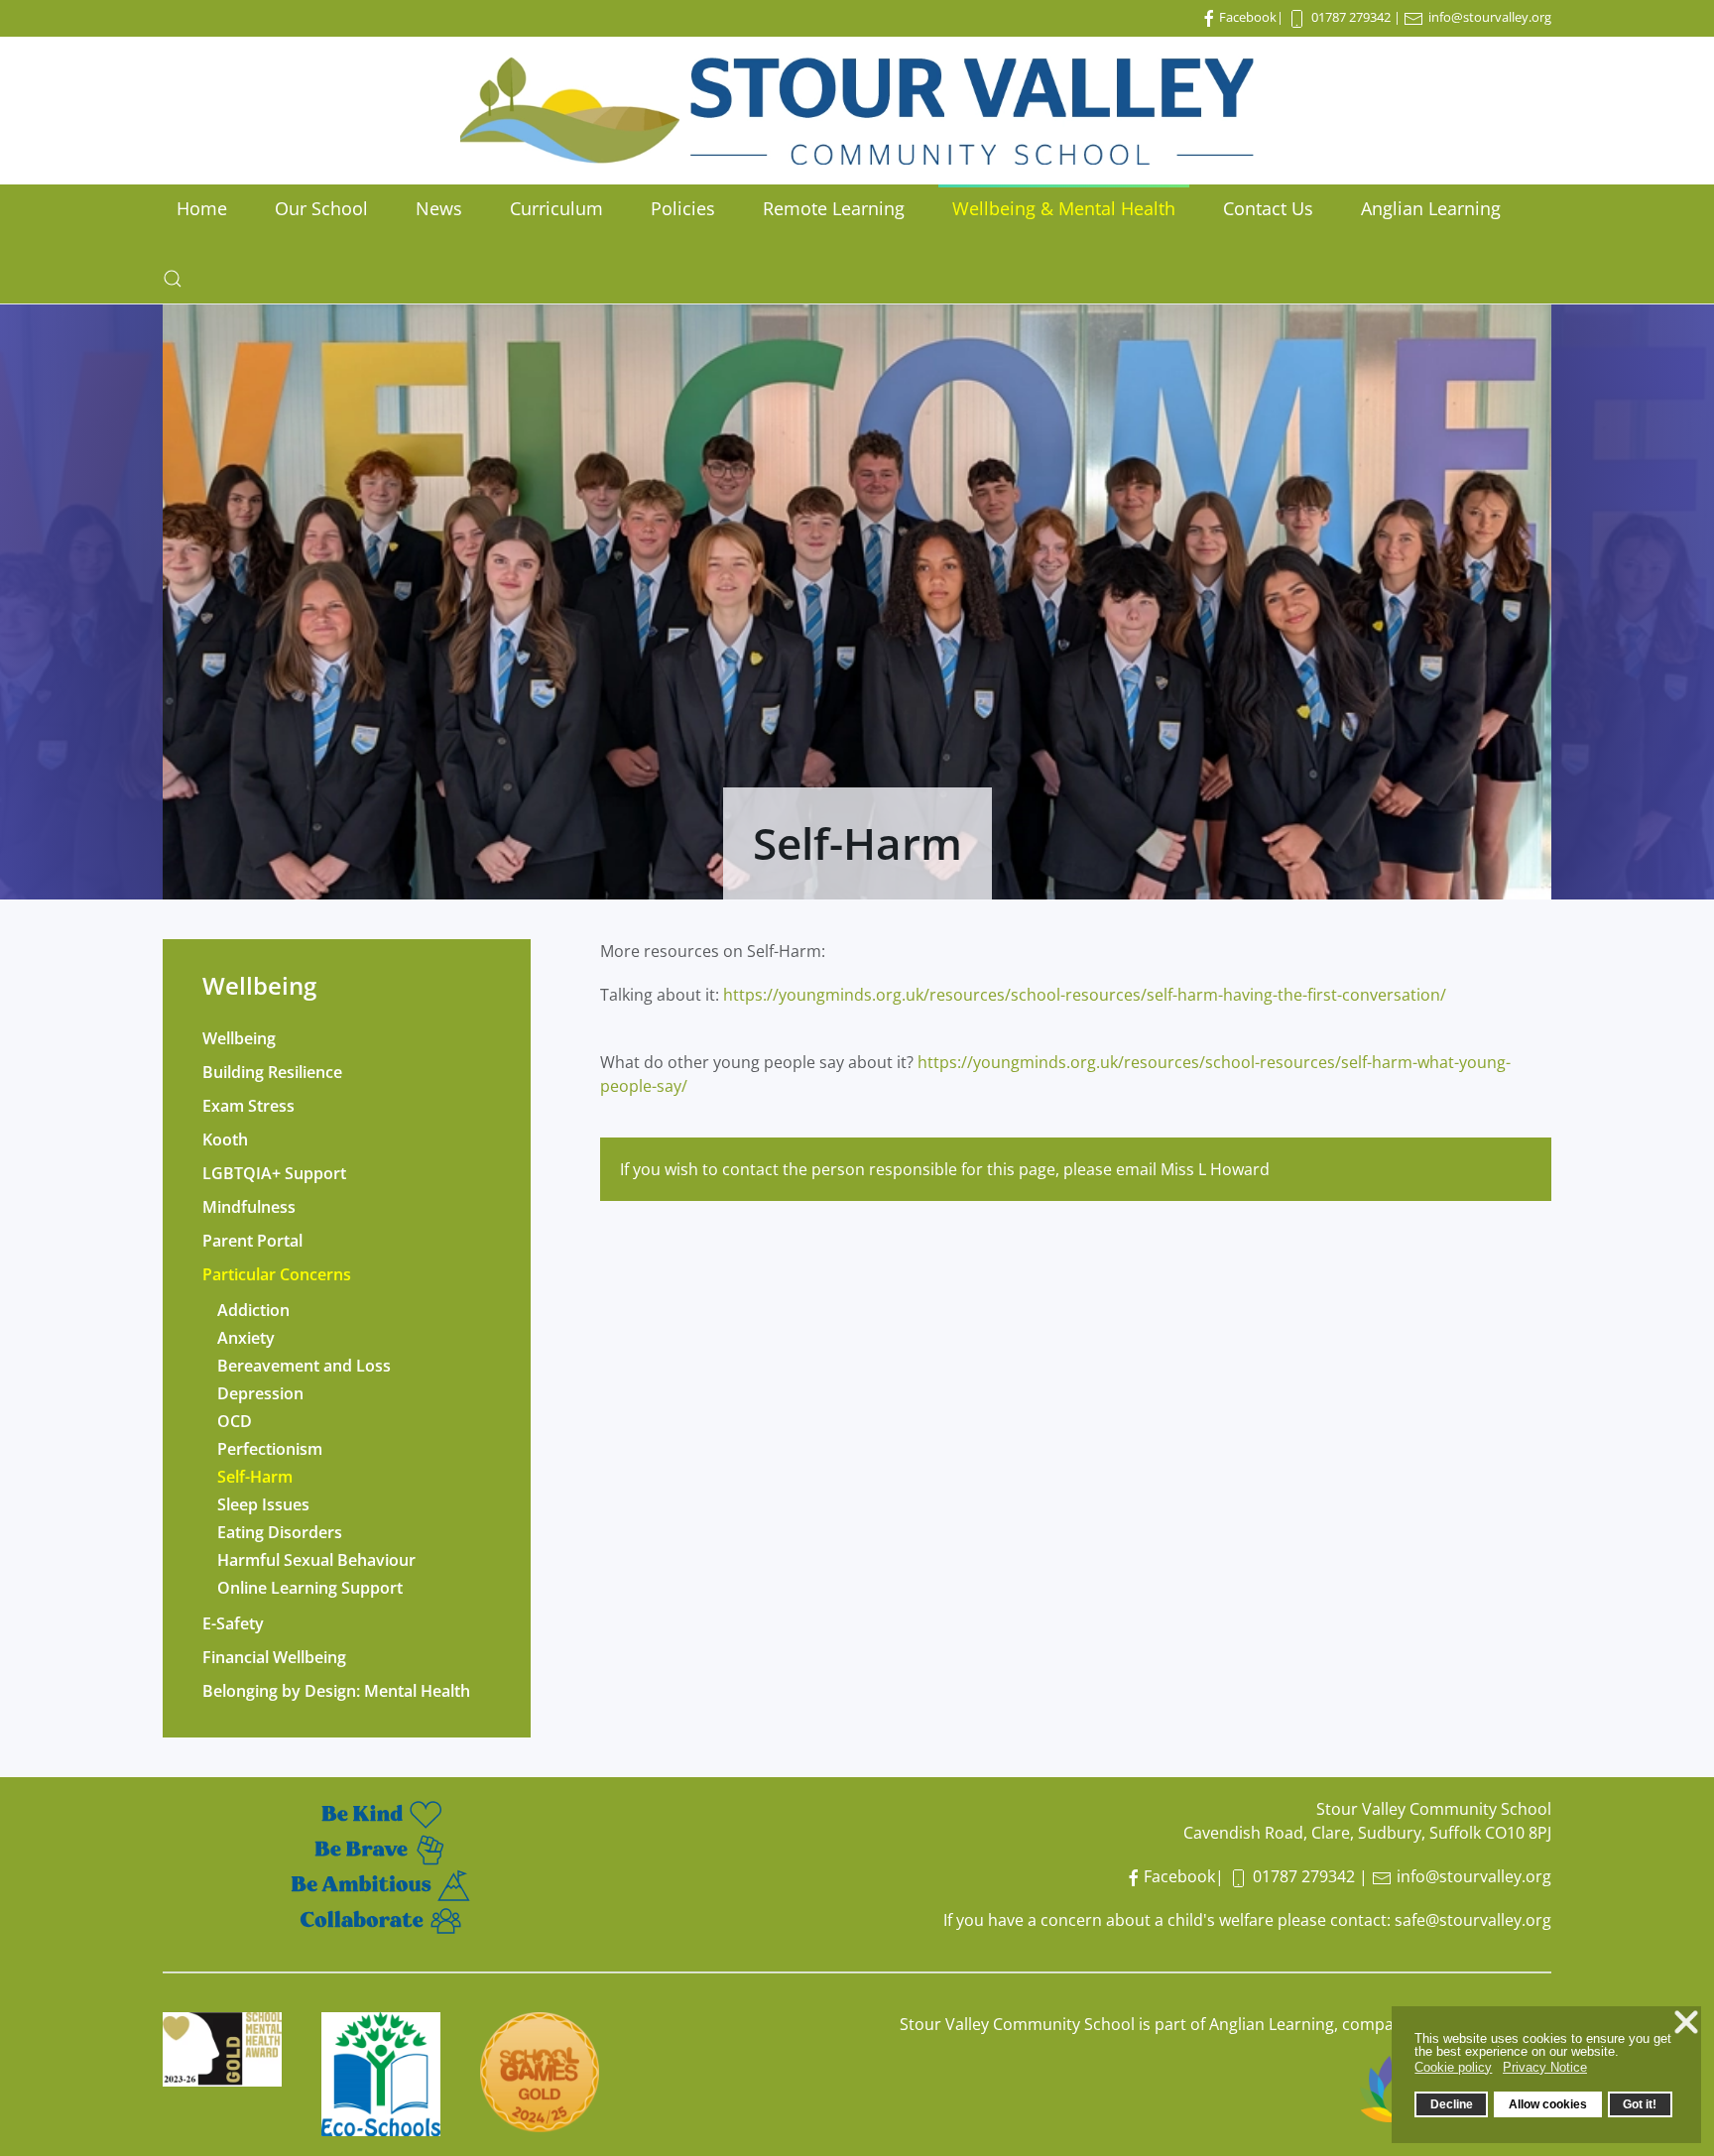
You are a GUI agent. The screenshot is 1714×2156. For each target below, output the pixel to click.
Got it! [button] (1640, 2104)
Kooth (225, 1139)
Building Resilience (272, 1072)
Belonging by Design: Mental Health (336, 1691)
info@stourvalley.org (1490, 17)
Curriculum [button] (556, 208)
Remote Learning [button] (834, 208)
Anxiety (246, 1338)
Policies (683, 208)
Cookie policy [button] (1453, 2067)
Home (202, 208)
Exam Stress (248, 1106)
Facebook (1248, 17)
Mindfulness (249, 1207)
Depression (260, 1393)
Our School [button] (321, 208)
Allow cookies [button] (1548, 2104)
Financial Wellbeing (274, 1657)
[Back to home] (857, 111)
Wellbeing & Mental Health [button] (1064, 208)
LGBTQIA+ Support (274, 1173)
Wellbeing (239, 1038)
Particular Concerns (277, 1274)
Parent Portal (252, 1241)
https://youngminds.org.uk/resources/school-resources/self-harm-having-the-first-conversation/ (1085, 995)
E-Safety (233, 1623)
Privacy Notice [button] (1545, 2067)
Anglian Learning (1431, 208)
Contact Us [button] (1268, 208)
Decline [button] (1452, 2104)
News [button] (439, 208)
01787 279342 (1351, 17)
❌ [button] (1686, 2022)
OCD (235, 1421)
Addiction (253, 1310)
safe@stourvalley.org (1473, 1920)
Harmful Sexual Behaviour (316, 1560)
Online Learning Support (310, 1588)
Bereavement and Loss (304, 1366)
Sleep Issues (263, 1504)
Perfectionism (270, 1449)
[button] (173, 279)
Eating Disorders (280, 1532)
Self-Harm (255, 1477)
